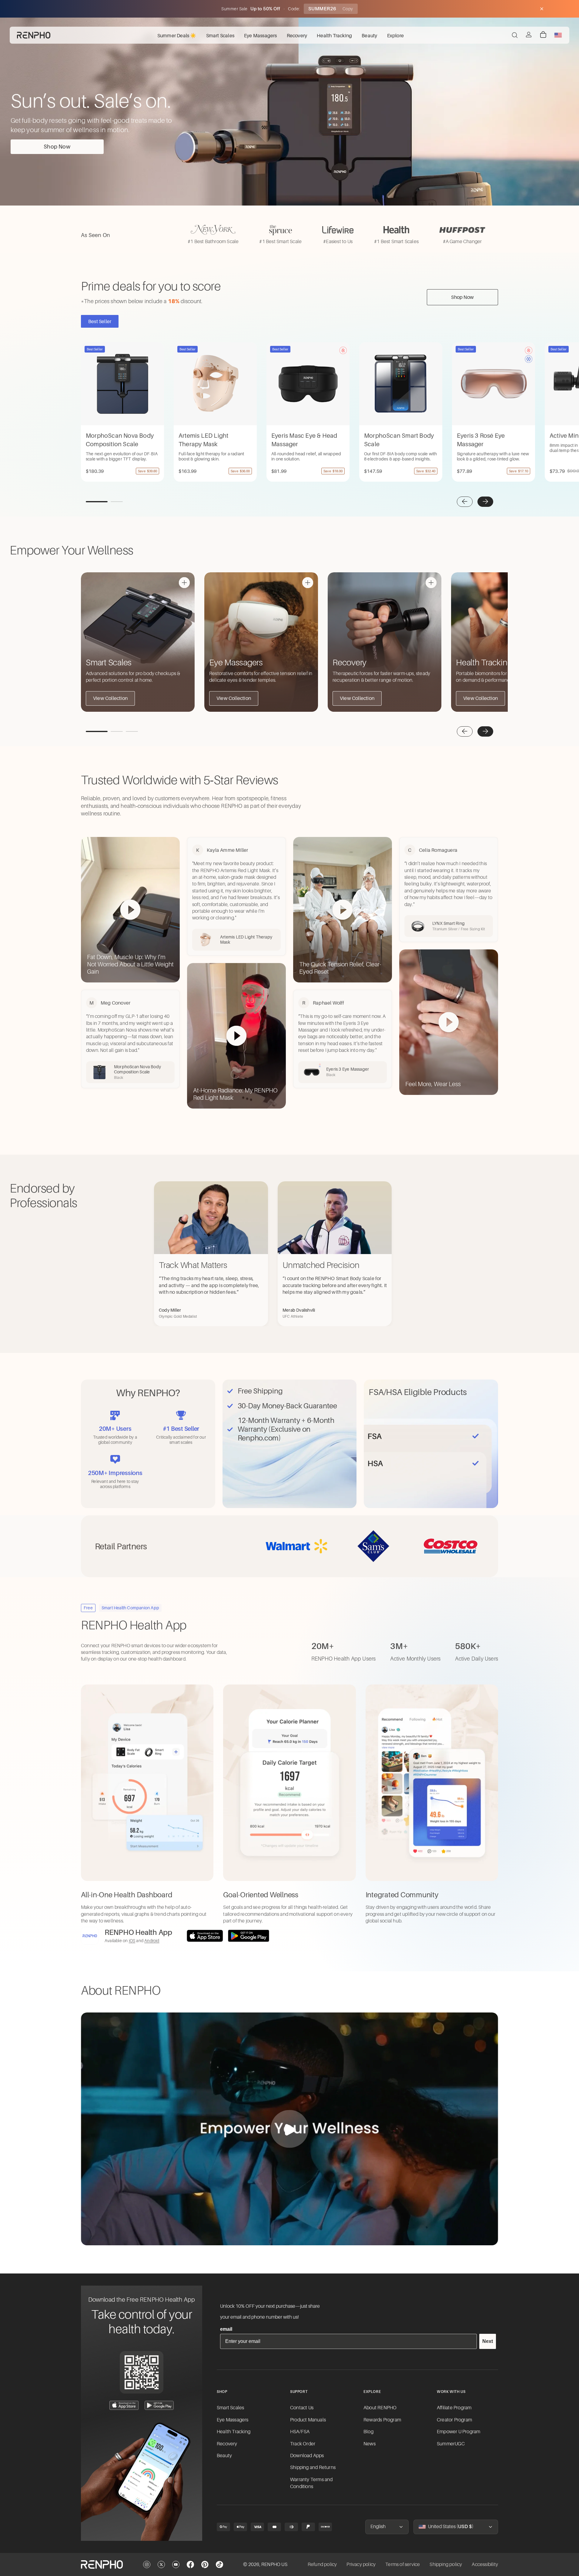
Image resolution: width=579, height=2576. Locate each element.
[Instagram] (147, 2564)
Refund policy (322, 2564)
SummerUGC (451, 2444)
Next (488, 2341)
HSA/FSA (300, 2432)
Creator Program (454, 2420)
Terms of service (403, 2564)
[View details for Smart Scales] (184, 583)
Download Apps (307, 2456)
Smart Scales (230, 2408)
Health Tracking (234, 2432)
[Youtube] (176, 2564)
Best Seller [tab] (100, 321)
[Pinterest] (205, 2564)
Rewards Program (382, 2420)
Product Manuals (308, 2420)
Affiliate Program (454, 2408)
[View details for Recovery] (431, 583)
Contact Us (302, 2408)
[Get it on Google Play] (249, 1936)
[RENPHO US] (34, 35)
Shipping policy (446, 2564)
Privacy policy (361, 2564)
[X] (161, 2564)
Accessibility (485, 2564)
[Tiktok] (219, 2564)
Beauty (224, 2456)
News (370, 2444)
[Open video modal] (289, 2129)
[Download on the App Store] (205, 1936)
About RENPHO (380, 2408)
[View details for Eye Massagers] (308, 583)
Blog (368, 2432)
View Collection (110, 698)
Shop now (462, 297)
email (226, 2329)
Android (152, 1941)
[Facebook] (190, 2564)
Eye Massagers (233, 2420)
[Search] (515, 35)
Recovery (227, 2444)
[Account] (529, 35)
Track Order (303, 2444)
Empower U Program (459, 2432)
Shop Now (57, 147)
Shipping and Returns (313, 2467)
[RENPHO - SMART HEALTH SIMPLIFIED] (102, 2564)
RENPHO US (274, 2564)
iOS (132, 1941)
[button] (465, 502)
